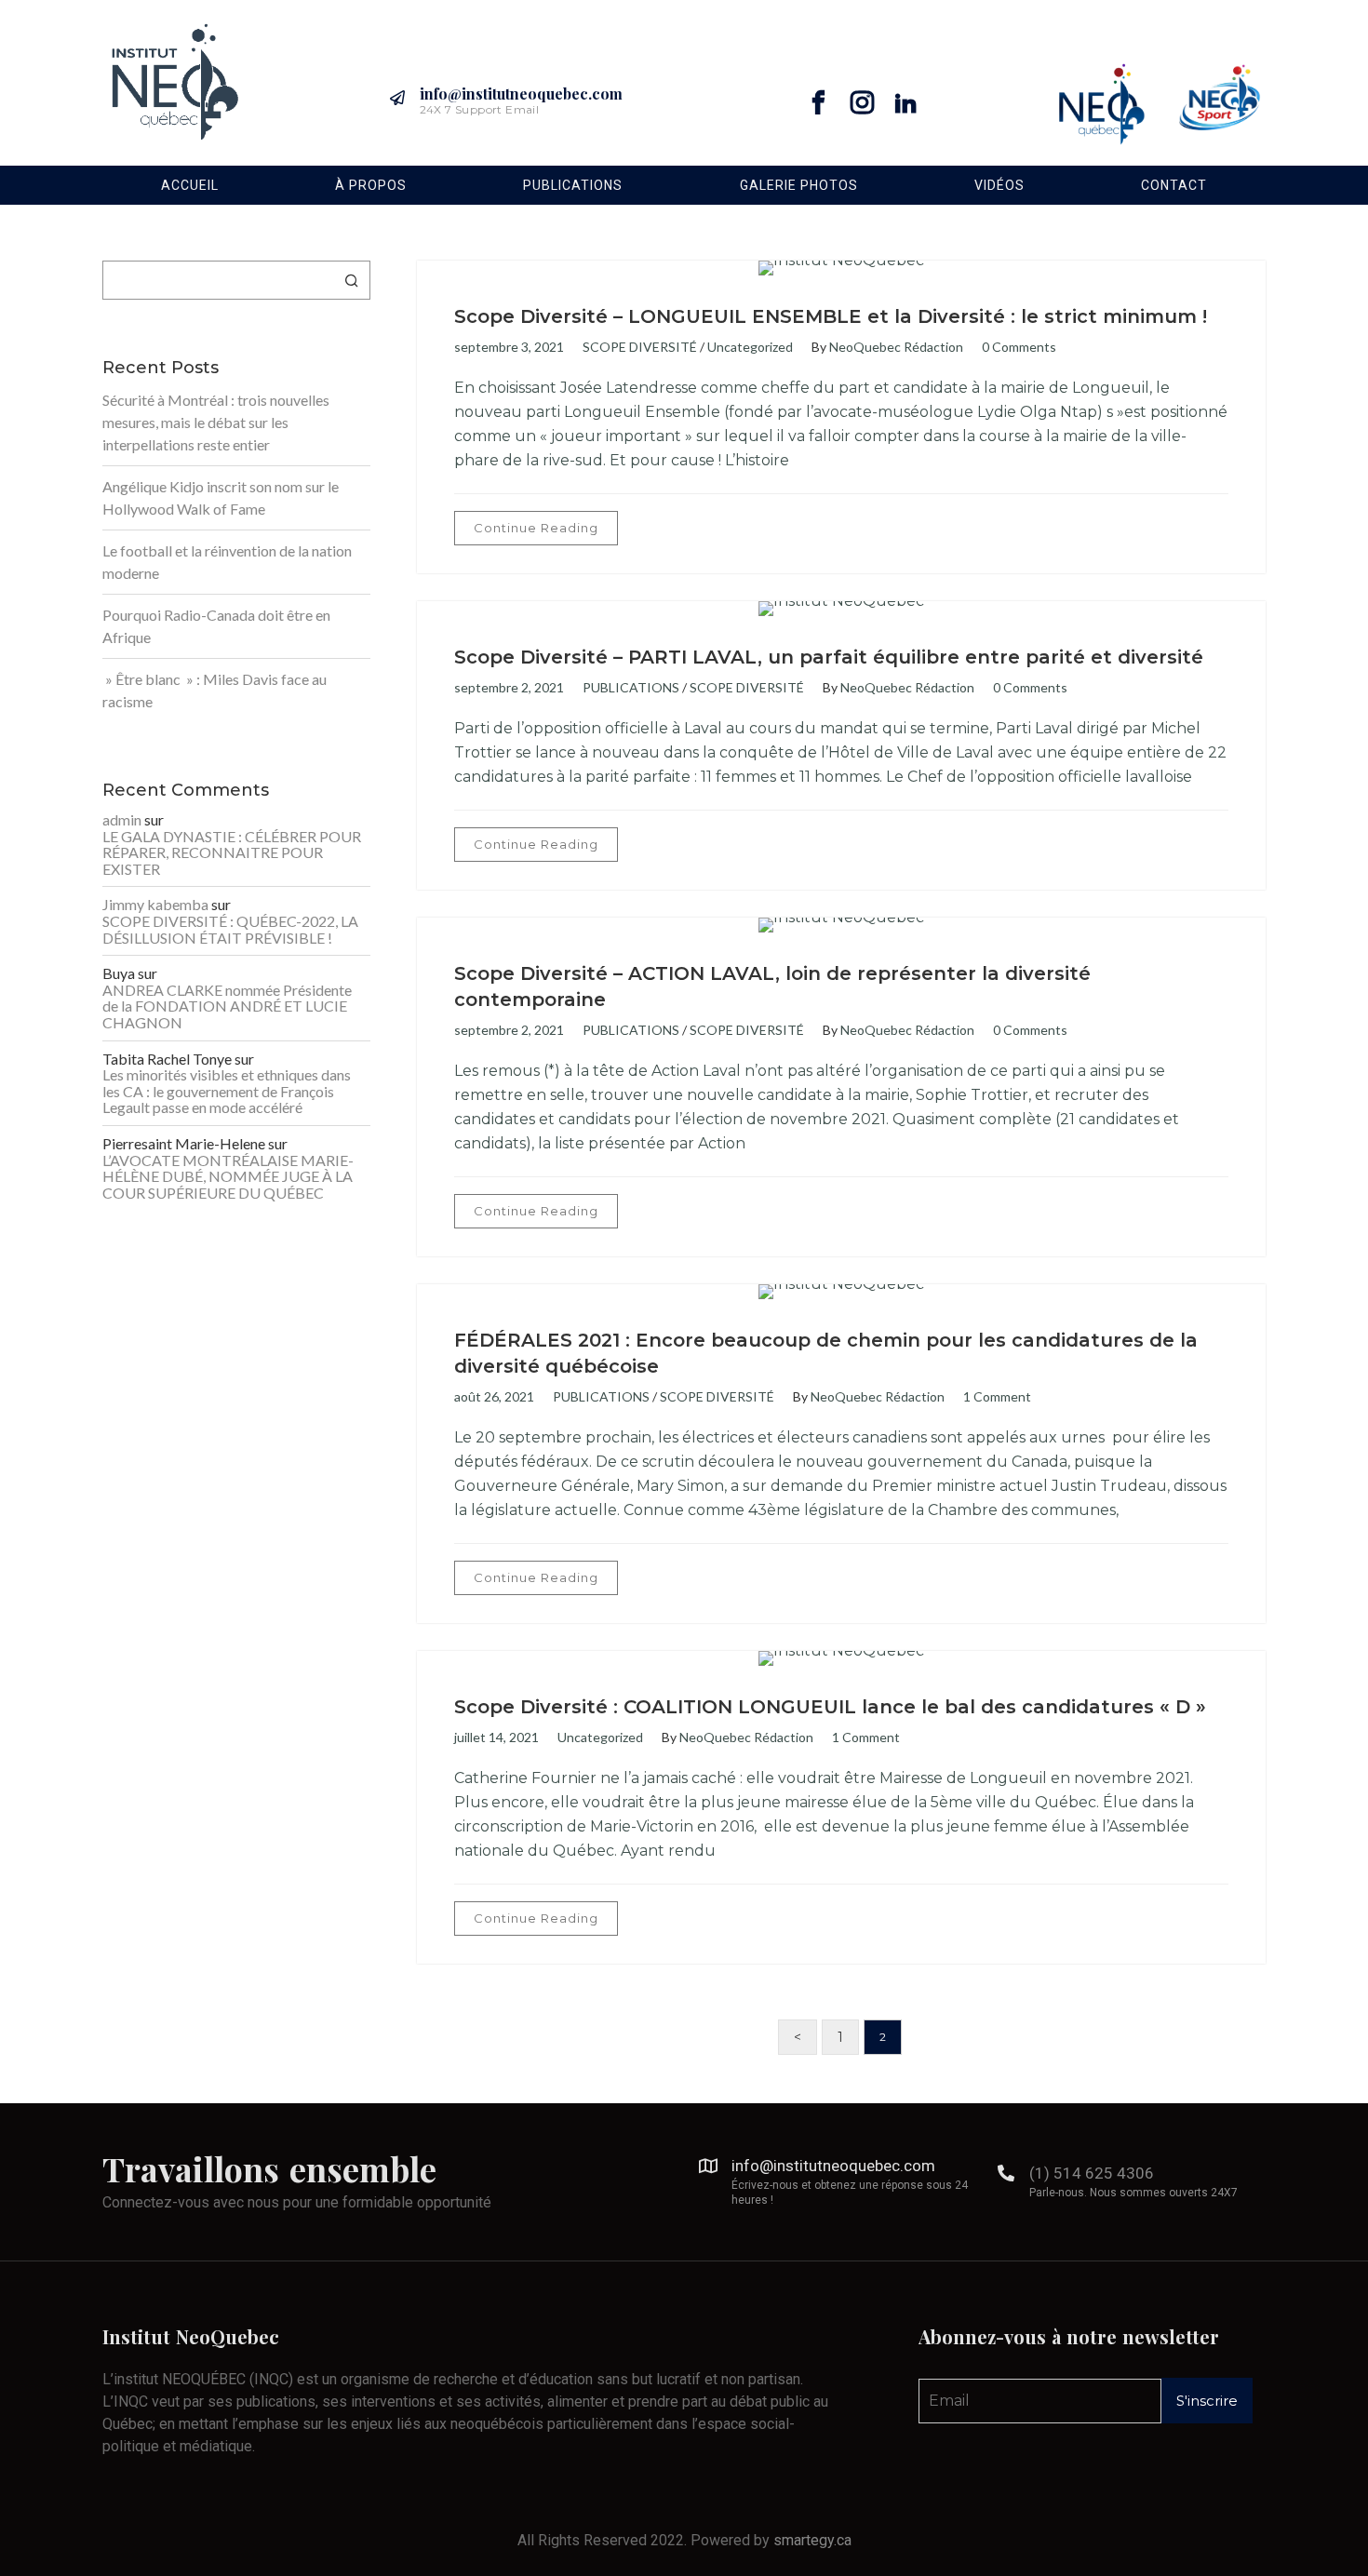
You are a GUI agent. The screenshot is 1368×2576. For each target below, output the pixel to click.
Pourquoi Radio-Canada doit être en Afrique (216, 626)
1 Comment (997, 1396)
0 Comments (1019, 347)
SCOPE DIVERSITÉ (640, 347)
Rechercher (352, 280)
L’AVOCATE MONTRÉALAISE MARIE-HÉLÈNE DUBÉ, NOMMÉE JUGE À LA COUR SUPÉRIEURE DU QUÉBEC (228, 1177)
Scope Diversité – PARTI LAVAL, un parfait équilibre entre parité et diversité (829, 657)
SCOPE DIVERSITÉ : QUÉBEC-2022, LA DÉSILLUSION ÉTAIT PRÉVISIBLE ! (230, 929)
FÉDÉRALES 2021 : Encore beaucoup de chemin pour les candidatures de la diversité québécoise (826, 1353)
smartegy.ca (812, 2540)
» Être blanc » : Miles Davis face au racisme (215, 690)
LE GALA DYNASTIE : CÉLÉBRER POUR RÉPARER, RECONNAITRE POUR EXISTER (232, 853)
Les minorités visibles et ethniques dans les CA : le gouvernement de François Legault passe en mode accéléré (227, 1091)
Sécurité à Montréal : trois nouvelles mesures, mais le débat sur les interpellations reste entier (216, 422)
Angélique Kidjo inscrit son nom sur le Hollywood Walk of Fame (221, 497)
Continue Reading (536, 528)
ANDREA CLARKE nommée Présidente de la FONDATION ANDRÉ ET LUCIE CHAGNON (227, 1006)
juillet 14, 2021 (496, 1737)
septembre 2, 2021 (509, 687)
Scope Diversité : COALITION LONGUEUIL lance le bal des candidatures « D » (830, 1707)
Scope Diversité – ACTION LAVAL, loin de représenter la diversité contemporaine (772, 986)
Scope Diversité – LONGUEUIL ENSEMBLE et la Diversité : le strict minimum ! (831, 316)
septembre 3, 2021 (509, 347)
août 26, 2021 (494, 1396)
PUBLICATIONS (631, 687)
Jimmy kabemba (155, 905)
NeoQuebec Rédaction (896, 347)
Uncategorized (750, 347)
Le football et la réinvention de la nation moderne (227, 562)
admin (122, 820)
